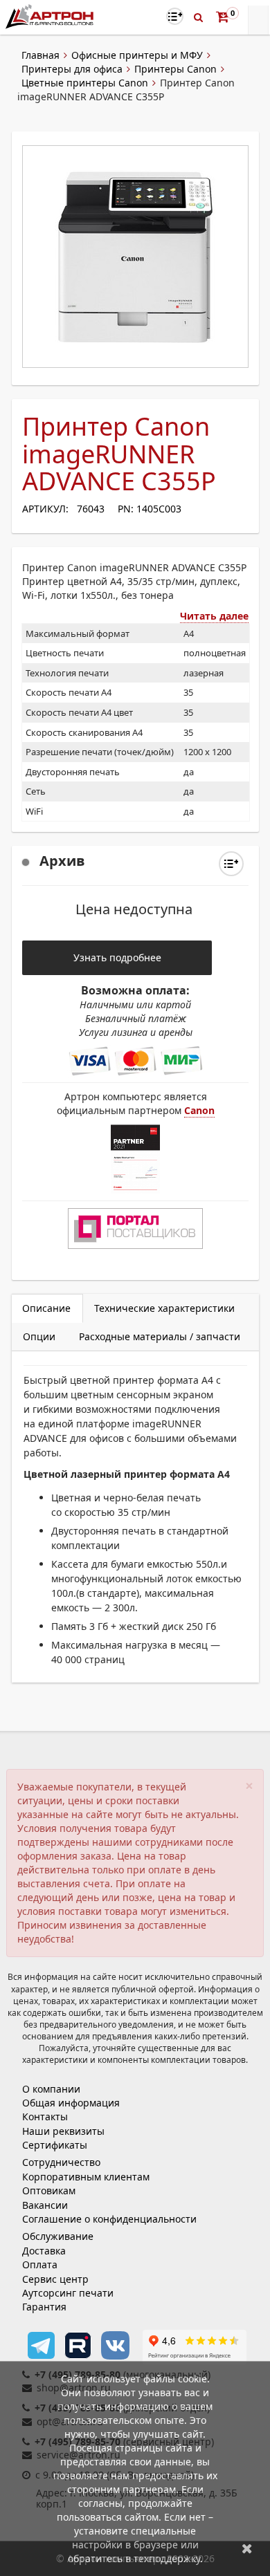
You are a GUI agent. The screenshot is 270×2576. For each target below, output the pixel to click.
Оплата (40, 2264)
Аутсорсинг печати (68, 2293)
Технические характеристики (164, 1308)
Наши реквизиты (63, 2131)
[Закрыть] (247, 2548)
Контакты (45, 2116)
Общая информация (71, 2103)
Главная (40, 55)
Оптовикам (49, 2190)
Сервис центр (55, 2279)
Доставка (44, 2251)
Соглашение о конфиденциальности (109, 2219)
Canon (199, 1110)
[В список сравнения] (175, 16)
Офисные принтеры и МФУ (137, 55)
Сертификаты (55, 2145)
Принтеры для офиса (72, 69)
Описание (46, 1308)
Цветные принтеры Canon (85, 83)
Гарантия (44, 2307)
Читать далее (214, 616)
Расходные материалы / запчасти (160, 1336)
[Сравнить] (231, 864)
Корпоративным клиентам (86, 2177)
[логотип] (51, 16)
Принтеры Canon (175, 69)
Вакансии (45, 2205)
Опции (39, 1336)
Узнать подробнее (117, 957)
